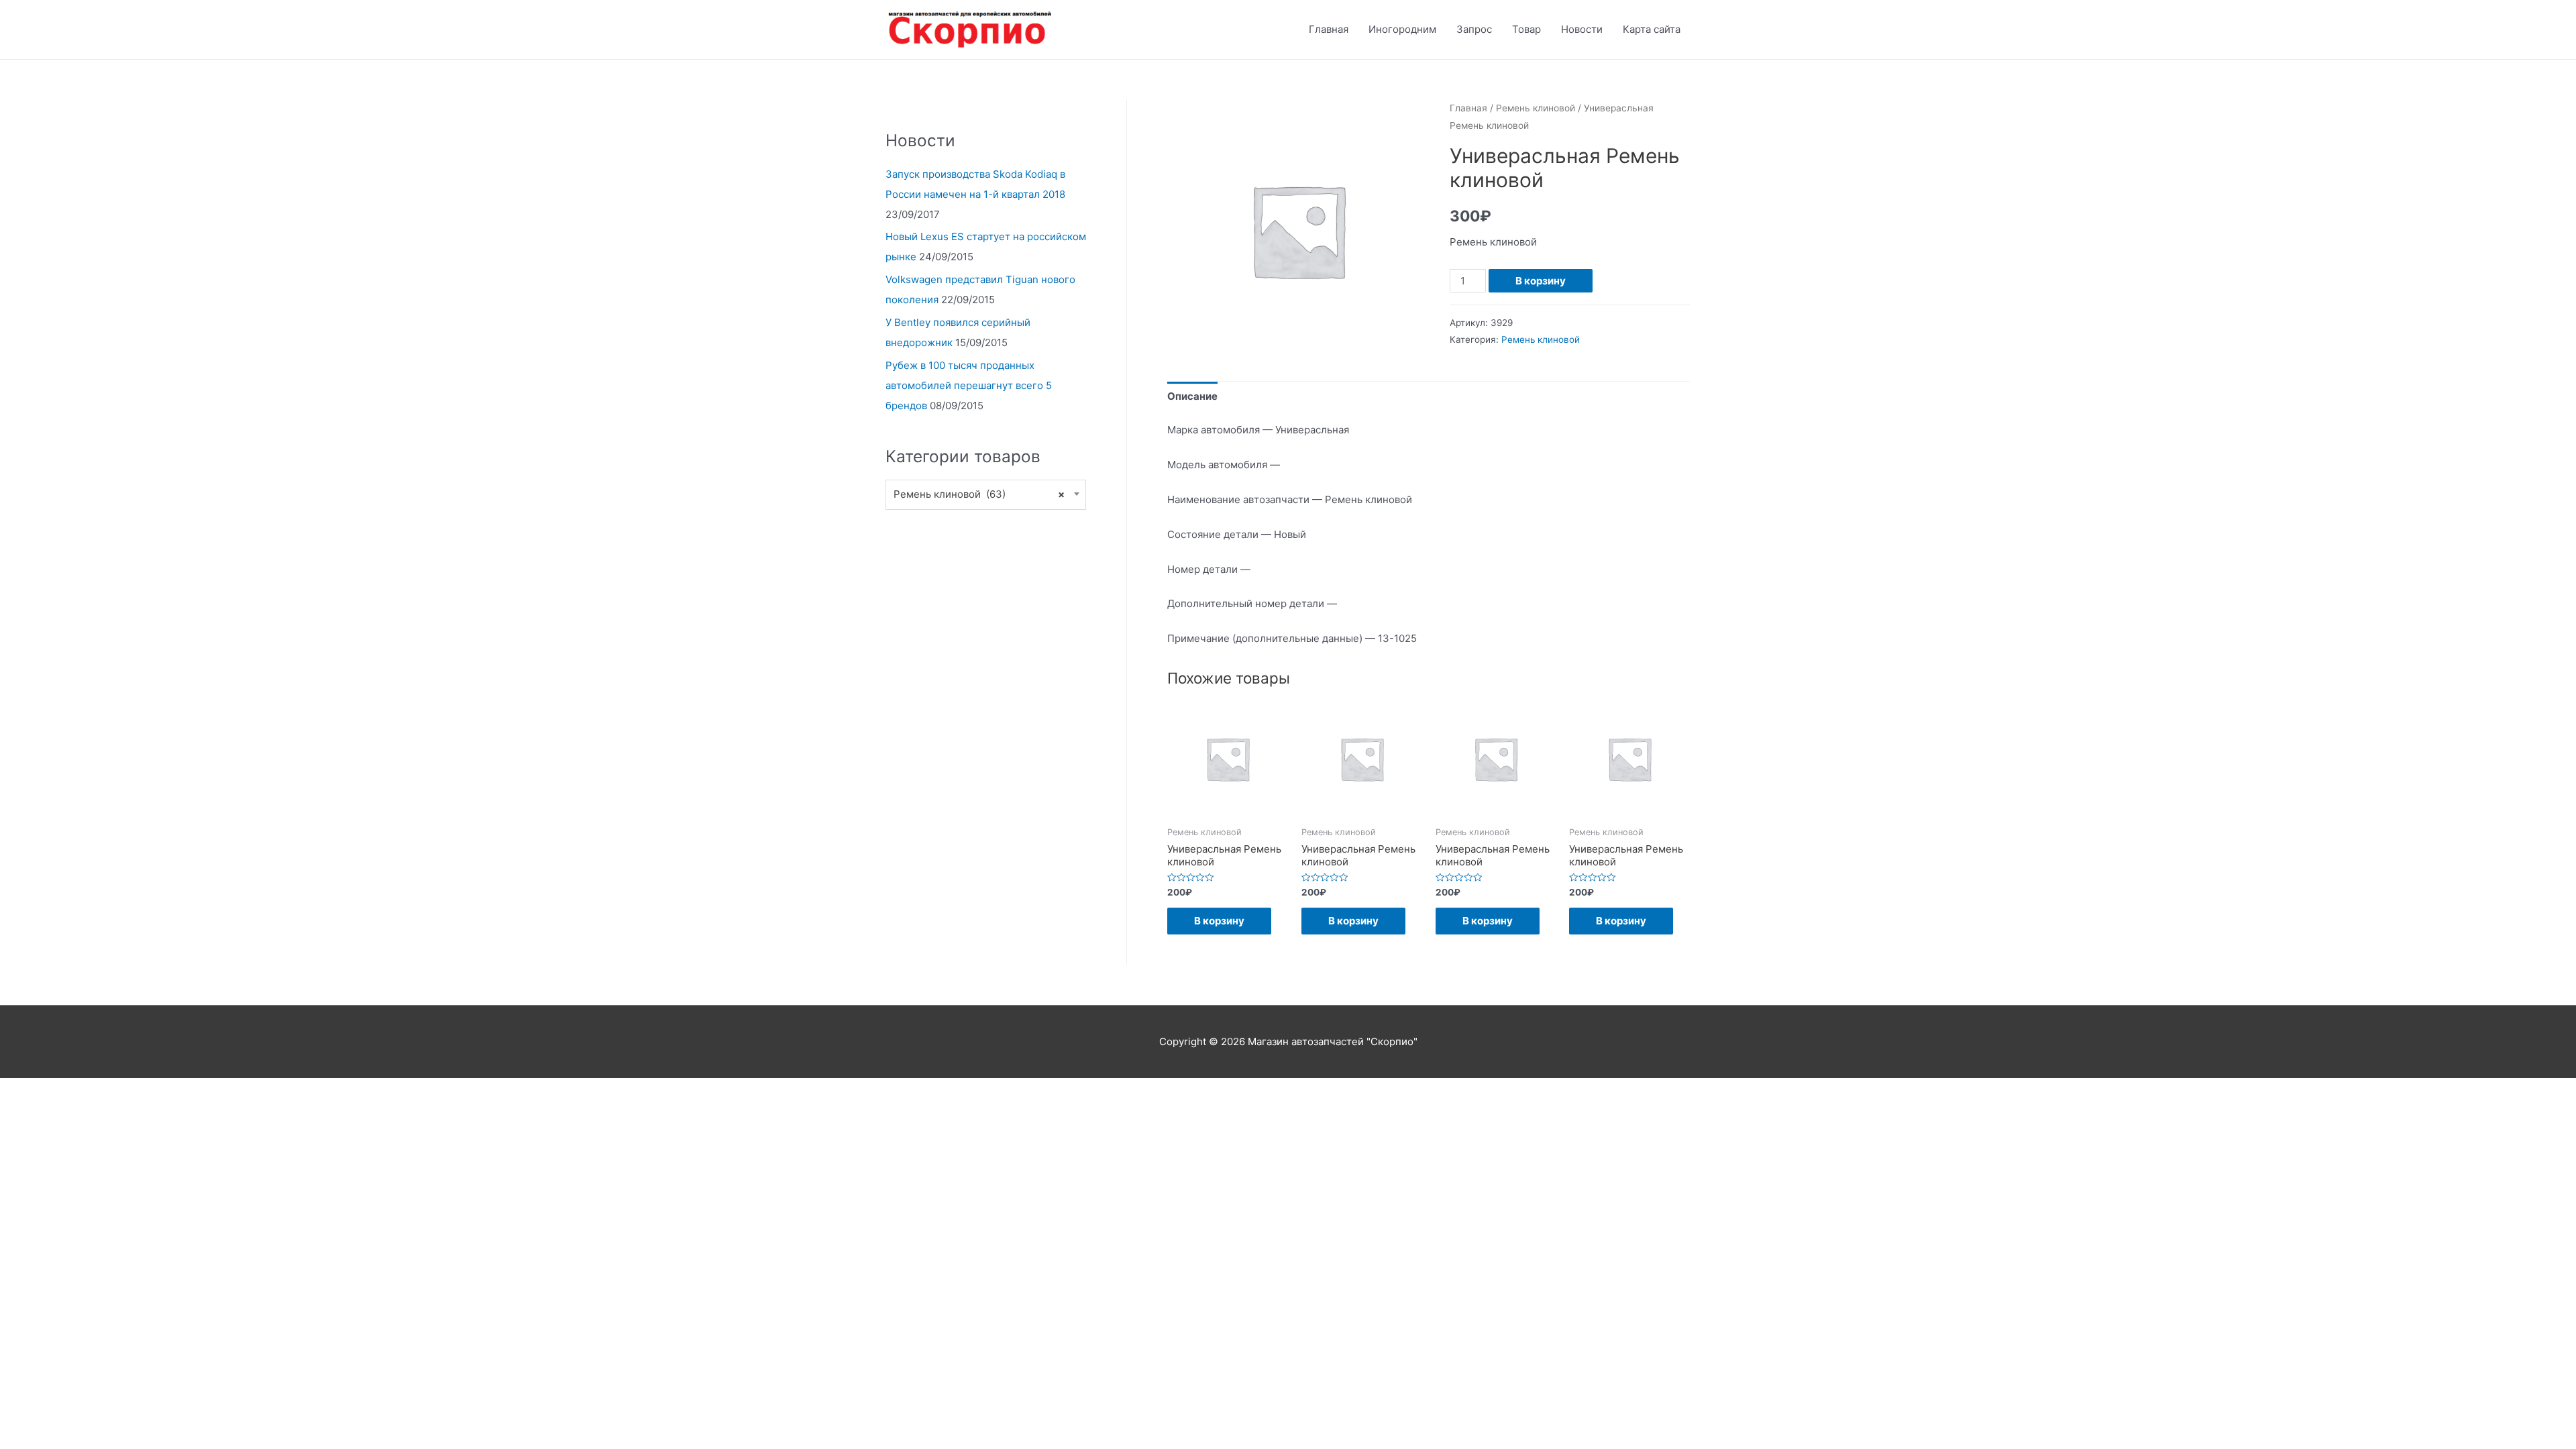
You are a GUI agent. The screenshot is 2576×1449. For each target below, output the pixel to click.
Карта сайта (1652, 29)
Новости (1582, 29)
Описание (1192, 396)
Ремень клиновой (1536, 108)
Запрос (1474, 29)
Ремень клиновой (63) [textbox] (979, 494)
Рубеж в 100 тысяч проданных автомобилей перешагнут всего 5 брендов (969, 385)
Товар (1526, 29)
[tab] (1192, 396)
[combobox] (986, 495)
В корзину (1541, 281)
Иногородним (1402, 29)
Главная (1329, 29)
